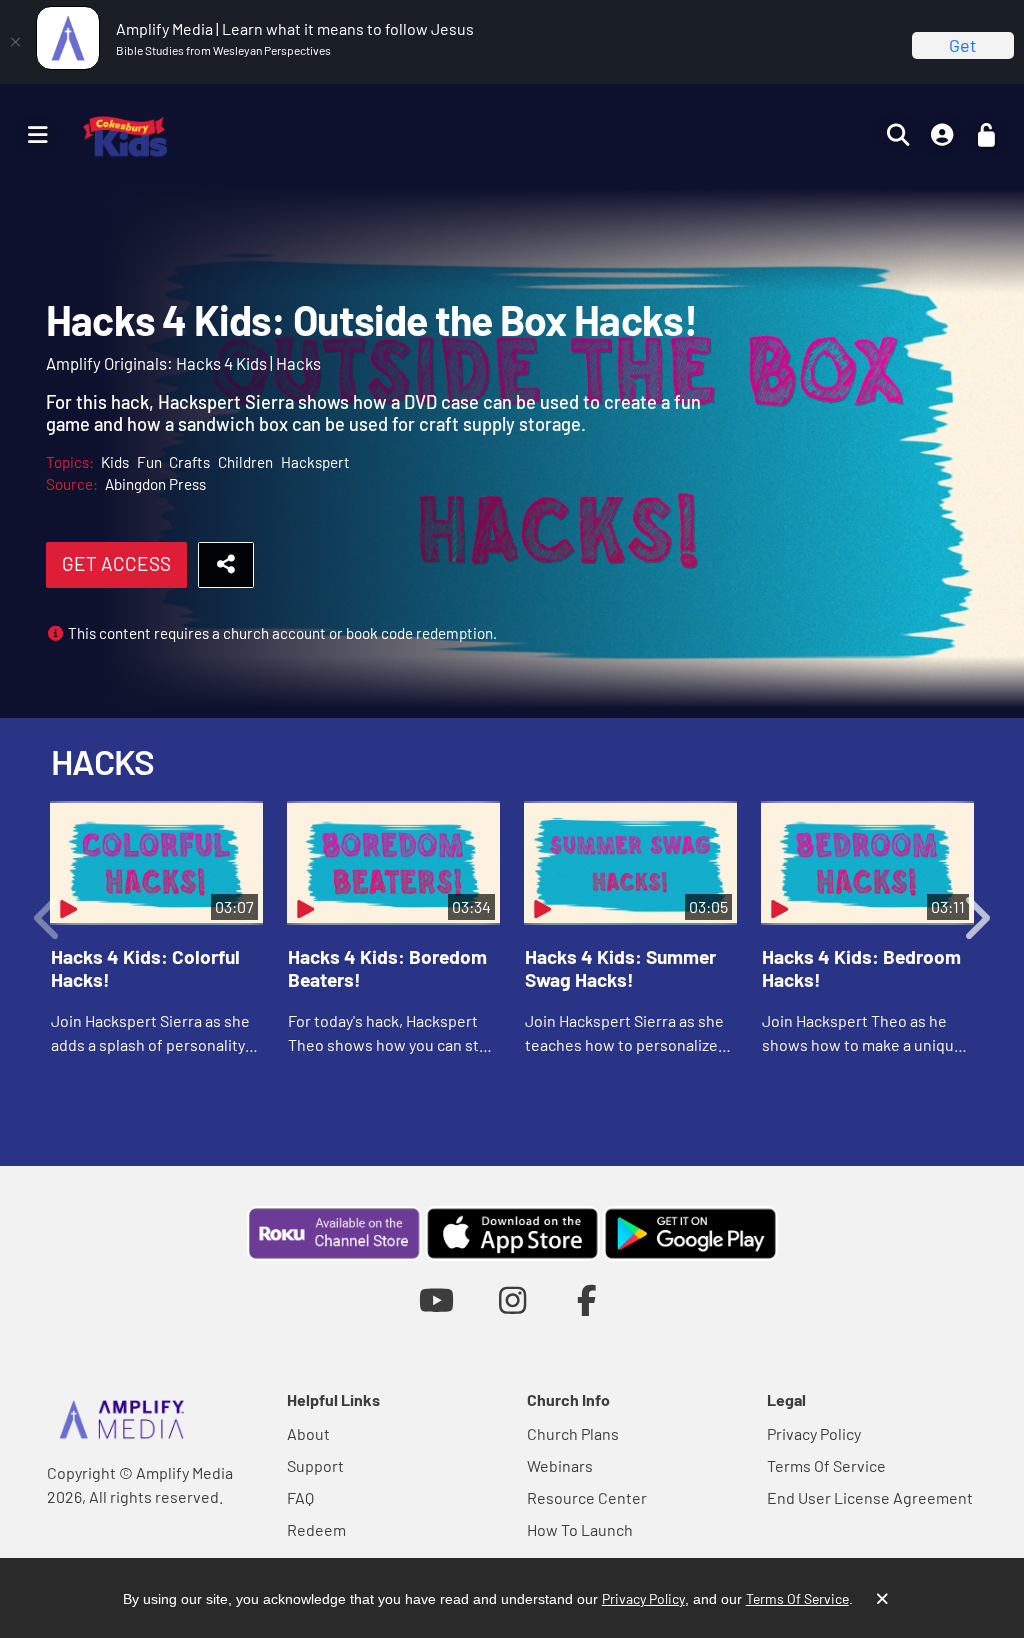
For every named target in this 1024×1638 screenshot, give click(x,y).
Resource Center (587, 1497)
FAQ (300, 1497)
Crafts (189, 462)
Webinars (560, 1465)
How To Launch (580, 1529)
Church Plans (573, 1433)
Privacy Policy (814, 1433)
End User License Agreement (870, 1497)
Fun (149, 462)
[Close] (15, 42)
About (308, 1433)
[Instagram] (512, 1299)
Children (245, 462)
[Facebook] (587, 1299)
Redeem (316, 1529)
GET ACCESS (116, 563)
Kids (115, 462)
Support (315, 1465)
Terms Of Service (826, 1465)
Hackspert (315, 462)
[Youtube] (436, 1299)
